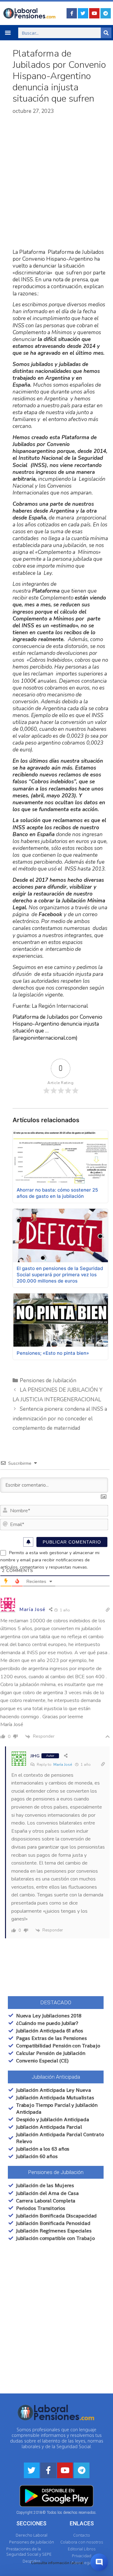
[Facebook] (72, 13)
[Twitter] (83, 13)
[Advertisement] (56, 182)
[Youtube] (94, 13)
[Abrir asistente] (99, 2562)
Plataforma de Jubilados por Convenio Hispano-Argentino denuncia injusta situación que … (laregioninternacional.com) (57, 1027)
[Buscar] (106, 33)
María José (63, 1765)
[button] (8, 33)
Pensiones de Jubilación (48, 1381)
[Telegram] (106, 13)
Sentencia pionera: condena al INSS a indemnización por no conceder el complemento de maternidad (60, 1419)
